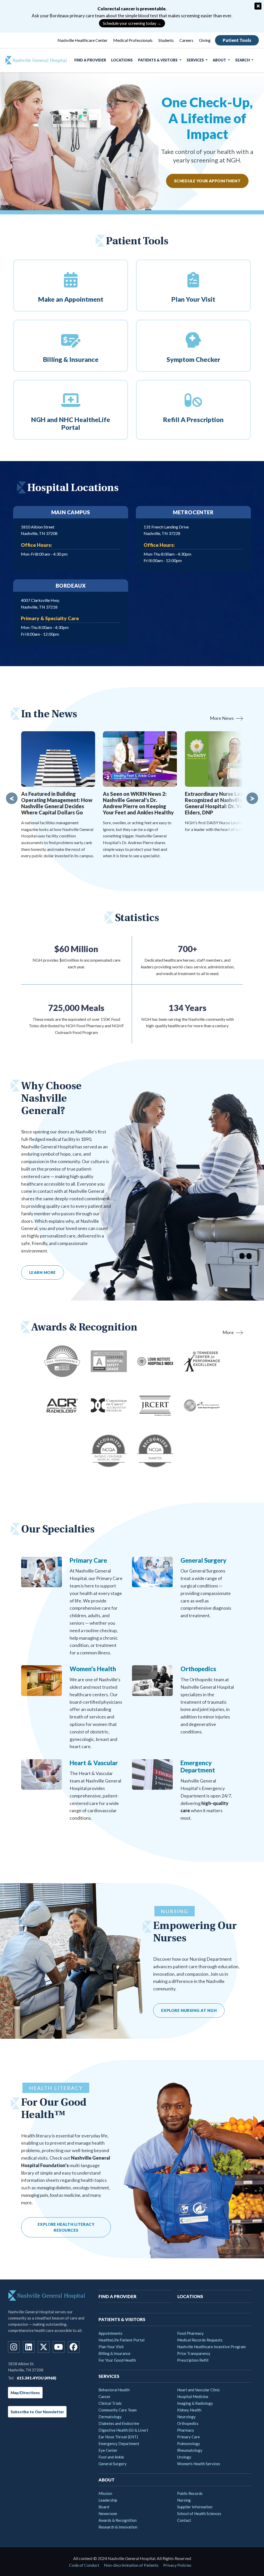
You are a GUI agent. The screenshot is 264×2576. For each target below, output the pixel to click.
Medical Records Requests (200, 2340)
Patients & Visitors (158, 60)
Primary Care (88, 1560)
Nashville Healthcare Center (82, 40)
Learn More (43, 1272)
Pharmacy (186, 2430)
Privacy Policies (177, 2565)
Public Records (190, 2493)
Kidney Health (189, 2410)
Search (243, 60)
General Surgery (203, 1560)
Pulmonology (189, 2443)
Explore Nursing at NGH (189, 2010)
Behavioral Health (114, 2390)
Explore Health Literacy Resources (66, 2227)
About (220, 60)
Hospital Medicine (193, 2396)
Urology (184, 2457)
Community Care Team (118, 2410)
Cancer (105, 2396)
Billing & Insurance (114, 2353)
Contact (184, 2520)
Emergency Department (198, 1766)
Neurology (186, 2417)
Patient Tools (237, 40)
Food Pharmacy (190, 2333)
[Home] (34, 60)
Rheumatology (190, 2450)
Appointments (110, 2333)
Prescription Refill (193, 2360)
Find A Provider (90, 60)
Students (166, 40)
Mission (105, 2493)
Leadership (108, 2500)
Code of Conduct (84, 2565)
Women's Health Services (199, 2464)
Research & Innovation (118, 2527)
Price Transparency (194, 2353)
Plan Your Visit (111, 2347)
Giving (205, 40)
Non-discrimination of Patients (131, 2565)
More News (222, 718)
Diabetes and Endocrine (119, 2423)
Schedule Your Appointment (207, 181)
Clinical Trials (110, 2403)
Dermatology (110, 2417)
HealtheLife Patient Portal (121, 2340)
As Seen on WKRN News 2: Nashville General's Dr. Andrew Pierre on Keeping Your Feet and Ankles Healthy (138, 803)
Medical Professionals (133, 40)
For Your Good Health (117, 2360)
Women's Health (93, 1669)
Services (196, 60)
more (228, 1332)
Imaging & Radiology (195, 2403)
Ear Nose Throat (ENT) (118, 2437)
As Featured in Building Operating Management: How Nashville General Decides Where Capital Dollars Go (57, 803)
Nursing (184, 2500)
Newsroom (108, 2513)
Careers (186, 40)
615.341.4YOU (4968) (36, 2378)
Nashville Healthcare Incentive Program (211, 2347)
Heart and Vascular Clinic (199, 2390)
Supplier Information (195, 2507)
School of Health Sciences (199, 2513)
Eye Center (108, 2450)
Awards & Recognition (118, 2520)
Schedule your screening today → (132, 23)
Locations (122, 60)
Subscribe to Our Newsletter (37, 2412)
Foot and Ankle (111, 2457)
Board (104, 2507)
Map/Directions (25, 2393)
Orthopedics (198, 1669)
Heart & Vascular (94, 1763)
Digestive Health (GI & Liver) (123, 2430)
